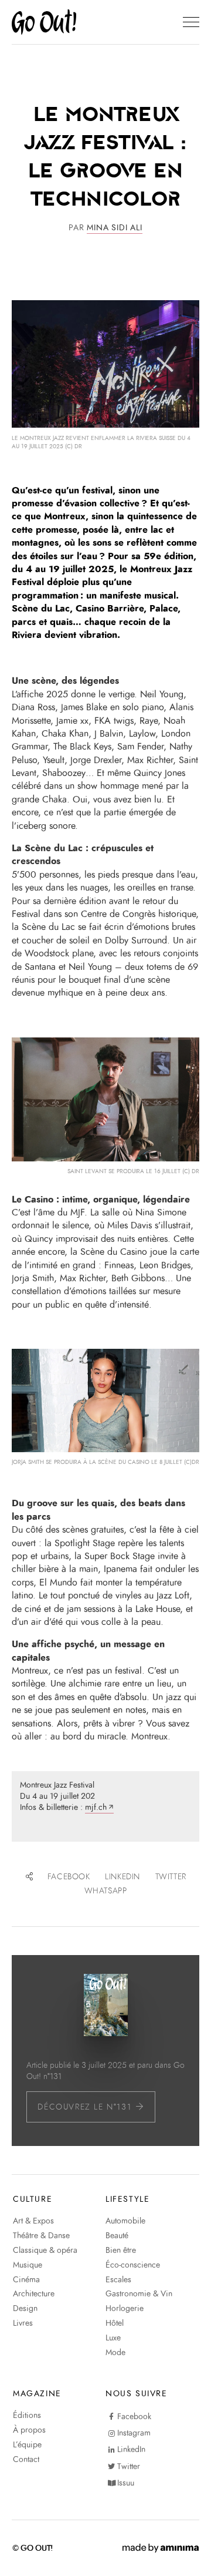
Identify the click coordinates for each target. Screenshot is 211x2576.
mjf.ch (96, 1807)
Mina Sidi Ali (114, 228)
